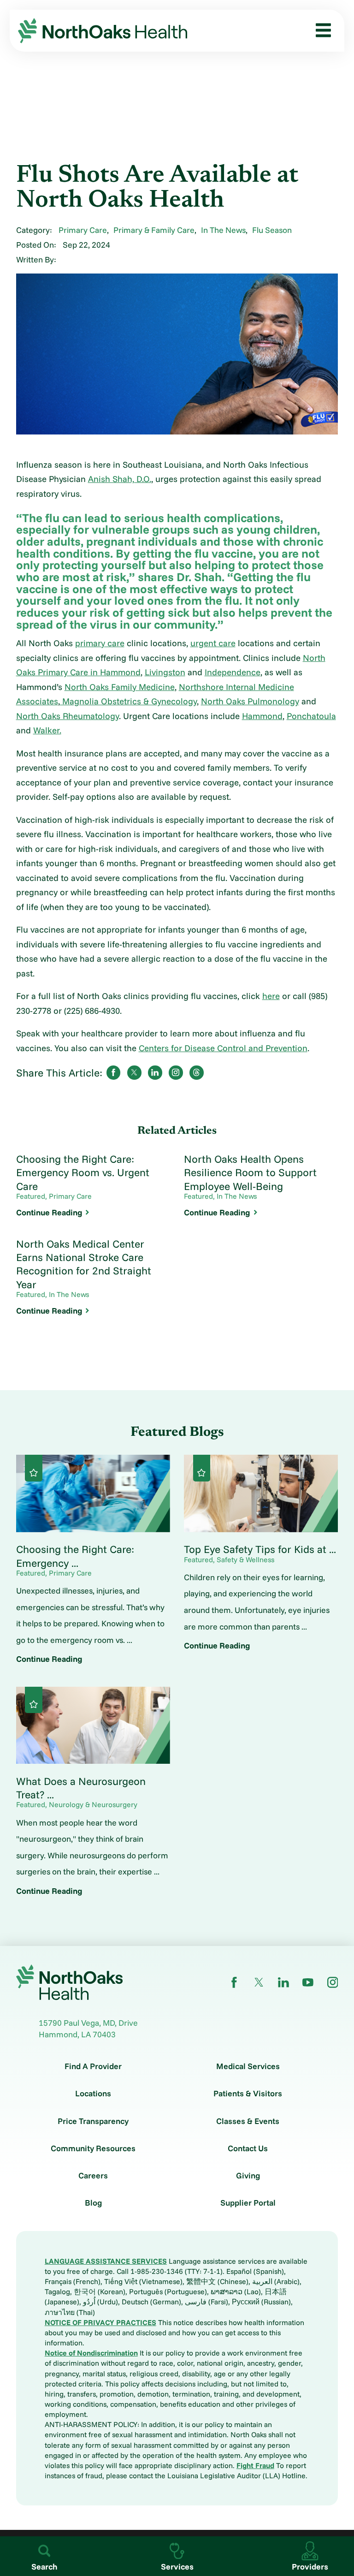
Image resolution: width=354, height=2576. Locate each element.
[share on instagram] (176, 1072)
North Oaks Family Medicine (120, 687)
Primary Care (83, 230)
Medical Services (248, 2066)
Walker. (47, 730)
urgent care (213, 643)
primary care (100, 643)
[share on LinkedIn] (155, 1072)
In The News (223, 230)
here (271, 996)
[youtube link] (308, 1982)
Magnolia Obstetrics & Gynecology (128, 701)
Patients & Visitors (248, 2094)
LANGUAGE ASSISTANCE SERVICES (106, 2261)
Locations (93, 2094)
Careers (93, 2176)
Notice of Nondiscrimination (91, 2353)
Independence (233, 672)
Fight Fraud (255, 2465)
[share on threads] (196, 1072)
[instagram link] (333, 1982)
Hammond (262, 716)
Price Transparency (93, 2121)
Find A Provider (93, 2066)
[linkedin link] (283, 1982)
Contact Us (248, 2148)
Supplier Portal (248, 2203)
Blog (93, 2203)
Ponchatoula (311, 716)
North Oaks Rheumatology (68, 716)
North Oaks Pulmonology (250, 701)
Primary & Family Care (154, 230)
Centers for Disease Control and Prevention (223, 1048)
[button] (320, 31)
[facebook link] (234, 1982)
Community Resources (93, 2148)
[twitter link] (259, 1982)
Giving (248, 2176)
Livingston (165, 672)
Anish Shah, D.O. (120, 479)
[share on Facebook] (113, 1072)
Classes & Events (248, 2121)
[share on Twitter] (134, 1072)
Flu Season (272, 230)
